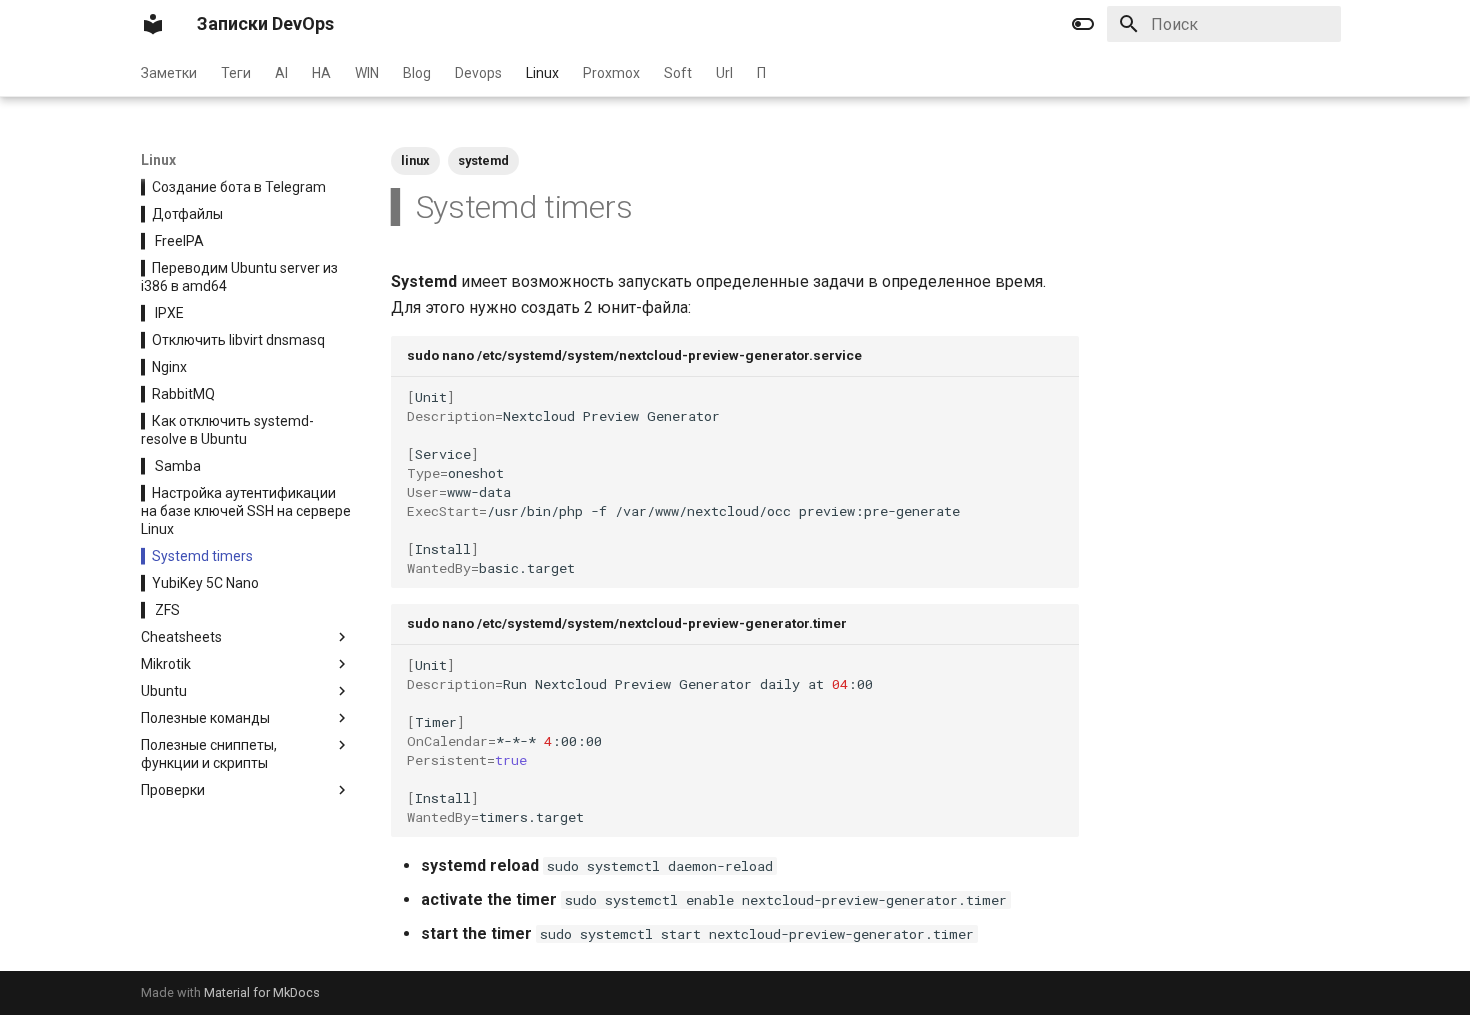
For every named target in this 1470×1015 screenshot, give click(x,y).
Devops (478, 73)
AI (281, 73)
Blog (417, 73)
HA (321, 73)
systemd (483, 160)
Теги (236, 73)
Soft (678, 73)
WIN (367, 73)
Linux (542, 73)
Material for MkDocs (262, 992)
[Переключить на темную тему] (1083, 24)
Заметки (169, 73)
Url (724, 73)
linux (415, 160)
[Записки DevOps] (153, 24)
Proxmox (611, 73)
